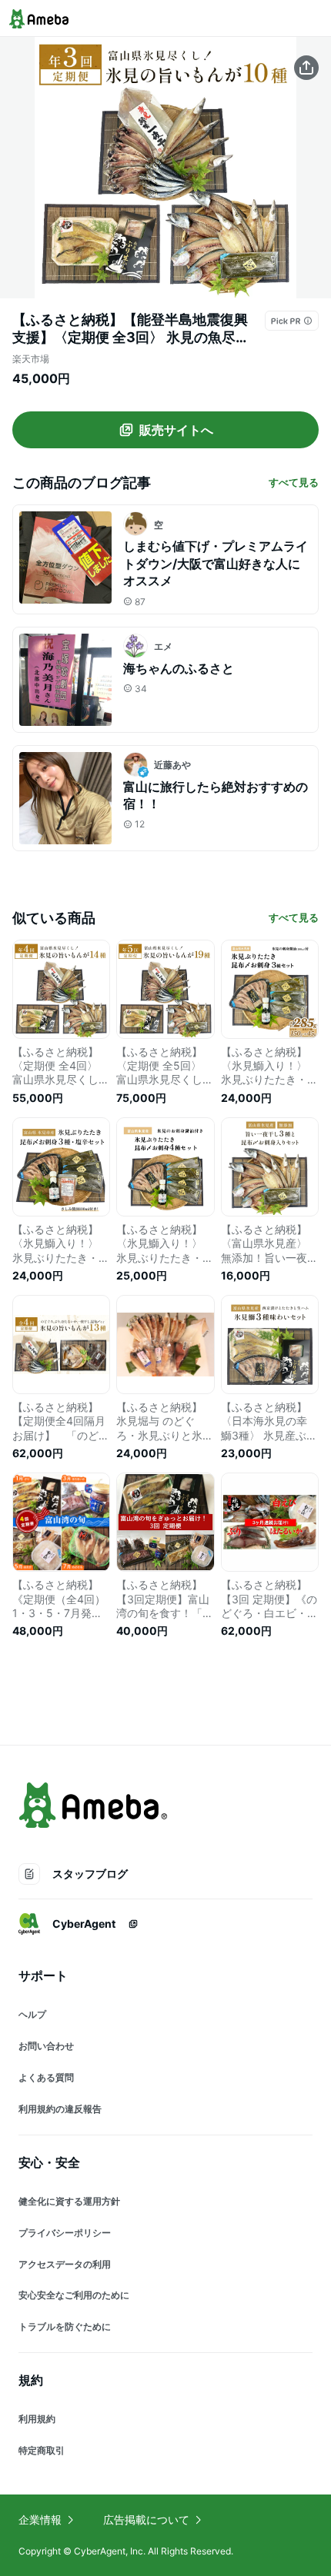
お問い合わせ (46, 2046)
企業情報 (40, 2519)
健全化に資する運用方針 (69, 2201)
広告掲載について (146, 2519)
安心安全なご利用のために (74, 2295)
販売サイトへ (176, 430)
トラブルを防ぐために (65, 2326)
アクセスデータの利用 (65, 2264)
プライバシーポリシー (65, 2233)
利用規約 (37, 2419)
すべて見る (294, 482)
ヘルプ (32, 2014)
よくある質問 (46, 2077)
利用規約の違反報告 (60, 2109)
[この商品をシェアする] (306, 68)
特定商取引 (42, 2450)
